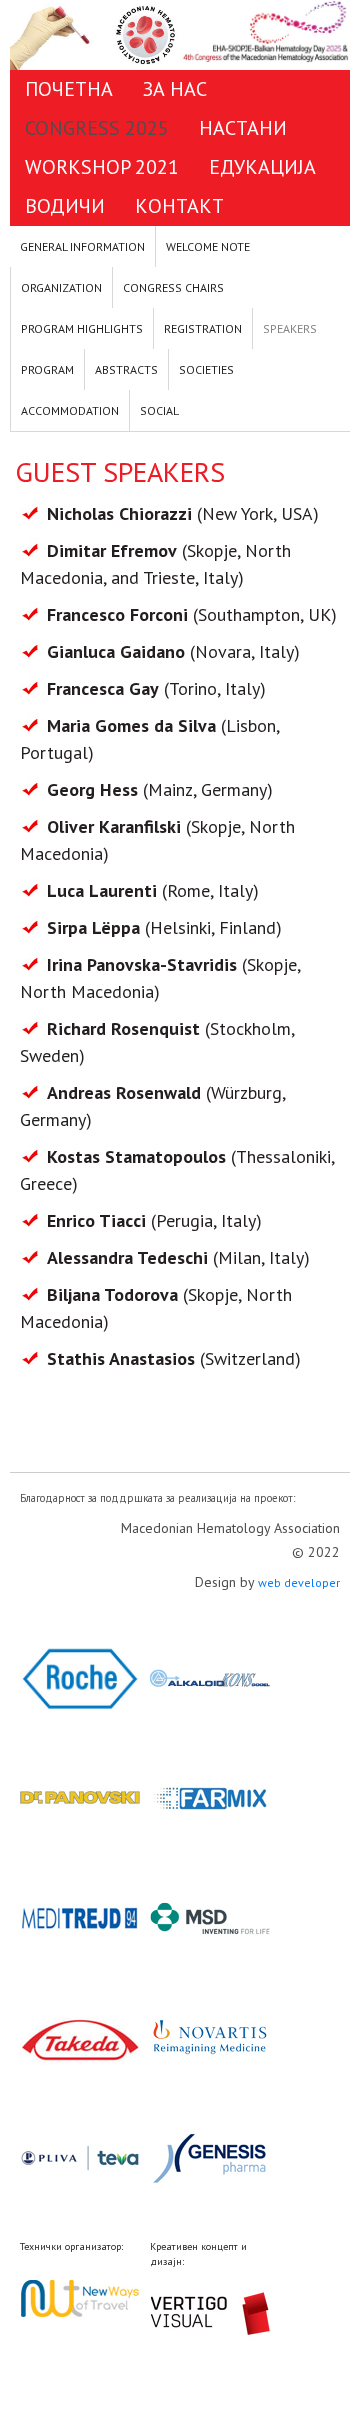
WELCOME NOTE (208, 246)
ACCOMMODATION (70, 410)
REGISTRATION (203, 328)
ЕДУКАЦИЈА (262, 167)
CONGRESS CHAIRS (173, 287)
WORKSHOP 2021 (102, 167)
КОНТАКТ (179, 206)
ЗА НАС (175, 89)
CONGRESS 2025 (97, 128)
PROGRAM (47, 369)
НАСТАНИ (243, 128)
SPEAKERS (290, 328)
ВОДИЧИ (65, 206)
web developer (299, 1582)
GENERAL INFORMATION (82, 246)
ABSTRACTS (126, 369)
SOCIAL (159, 410)
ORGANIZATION (61, 287)
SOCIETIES (206, 369)
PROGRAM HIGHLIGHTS (82, 328)
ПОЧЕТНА (69, 89)
